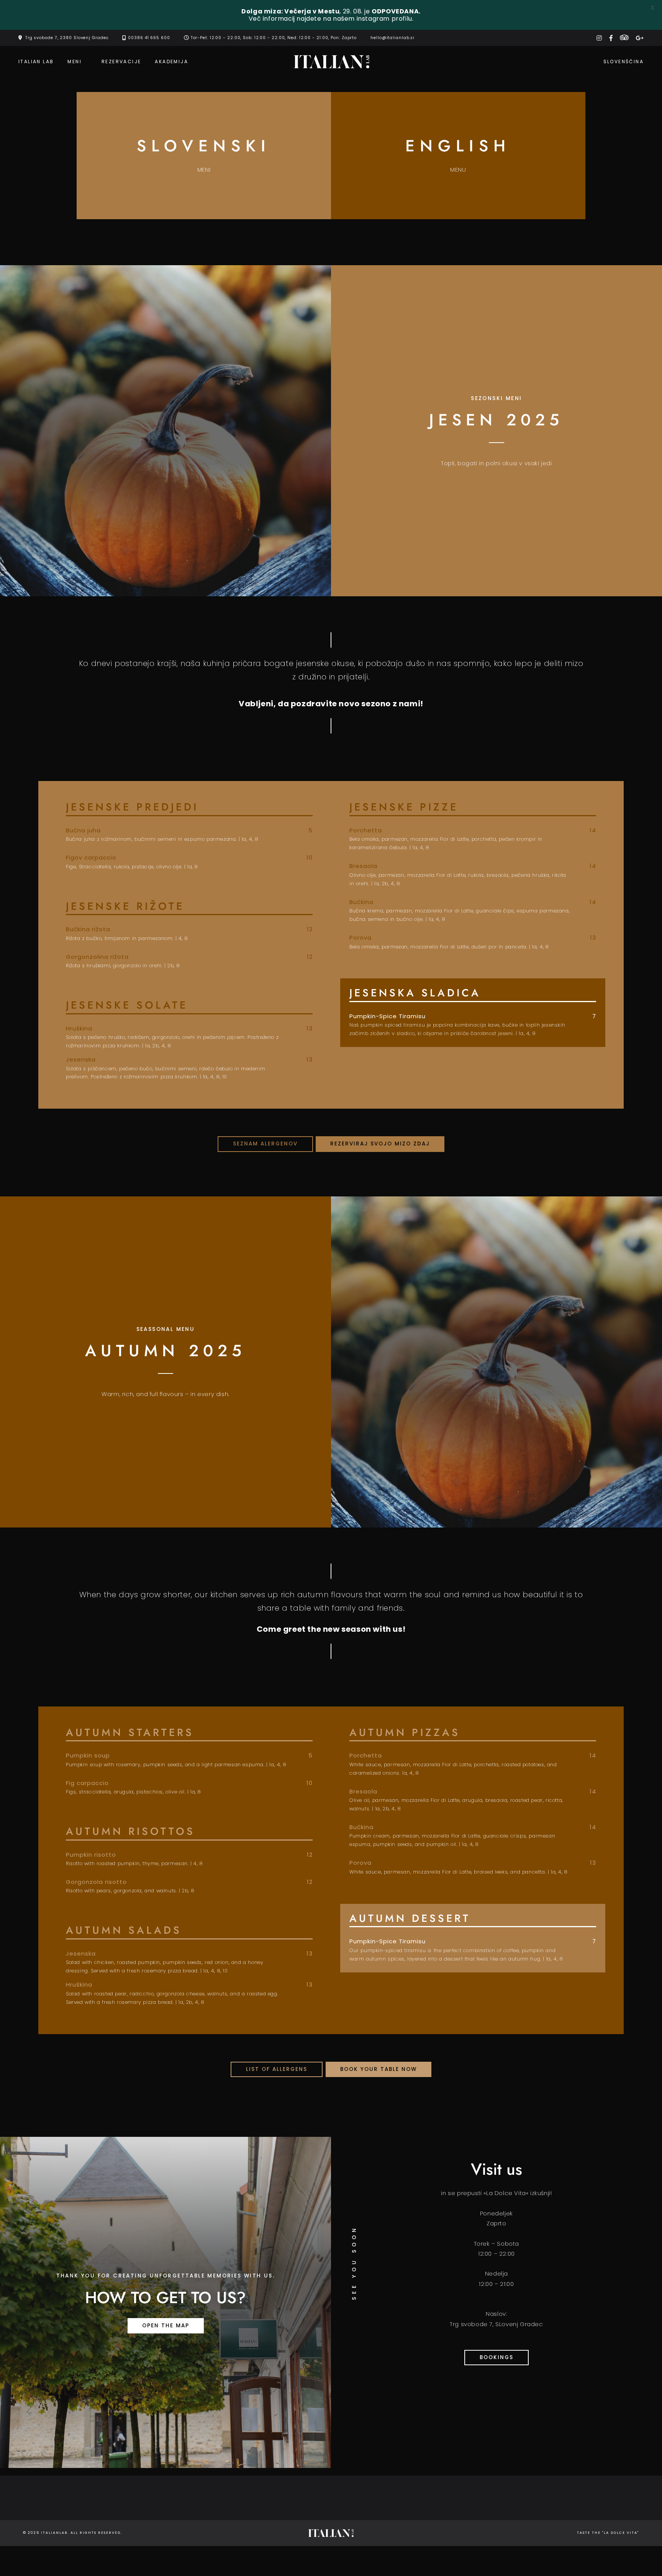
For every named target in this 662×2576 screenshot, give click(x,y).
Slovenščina (623, 62)
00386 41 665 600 (149, 38)
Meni (75, 62)
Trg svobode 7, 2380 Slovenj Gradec (67, 38)
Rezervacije (121, 62)
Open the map (166, 2326)
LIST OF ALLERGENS (277, 2069)
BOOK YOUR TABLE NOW (379, 2069)
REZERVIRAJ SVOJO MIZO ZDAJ (380, 1144)
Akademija (171, 62)
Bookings (496, 2357)
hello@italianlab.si (392, 38)
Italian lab (36, 62)
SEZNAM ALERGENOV (265, 1144)
